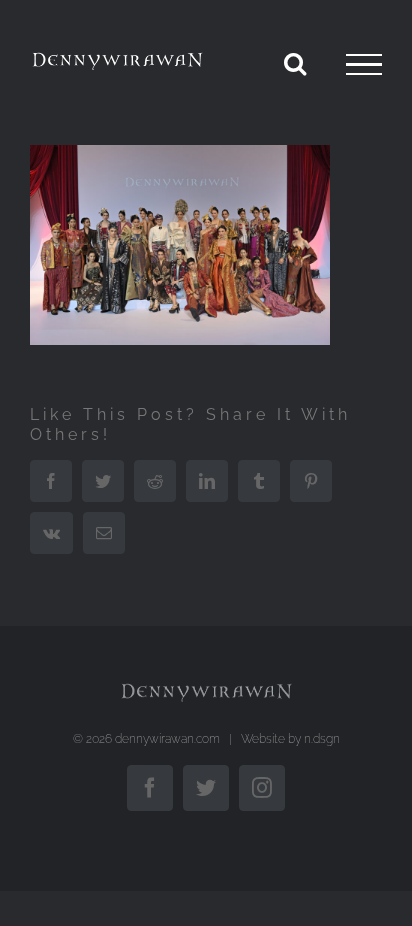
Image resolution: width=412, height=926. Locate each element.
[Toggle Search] (295, 63)
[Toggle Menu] (364, 65)
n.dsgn (322, 739)
